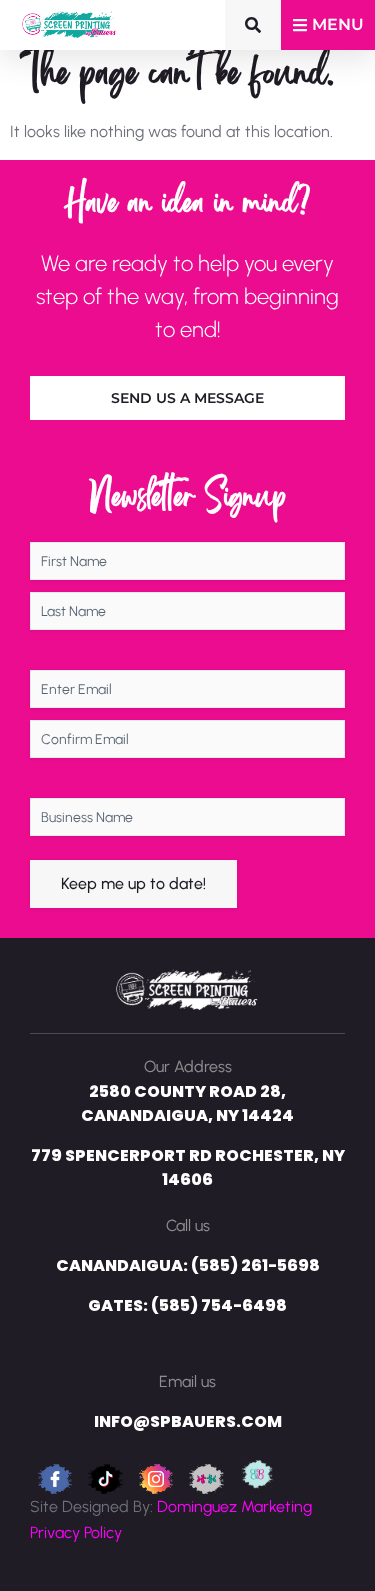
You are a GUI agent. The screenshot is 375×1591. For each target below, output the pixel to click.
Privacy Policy (76, 1532)
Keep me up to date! (133, 883)
